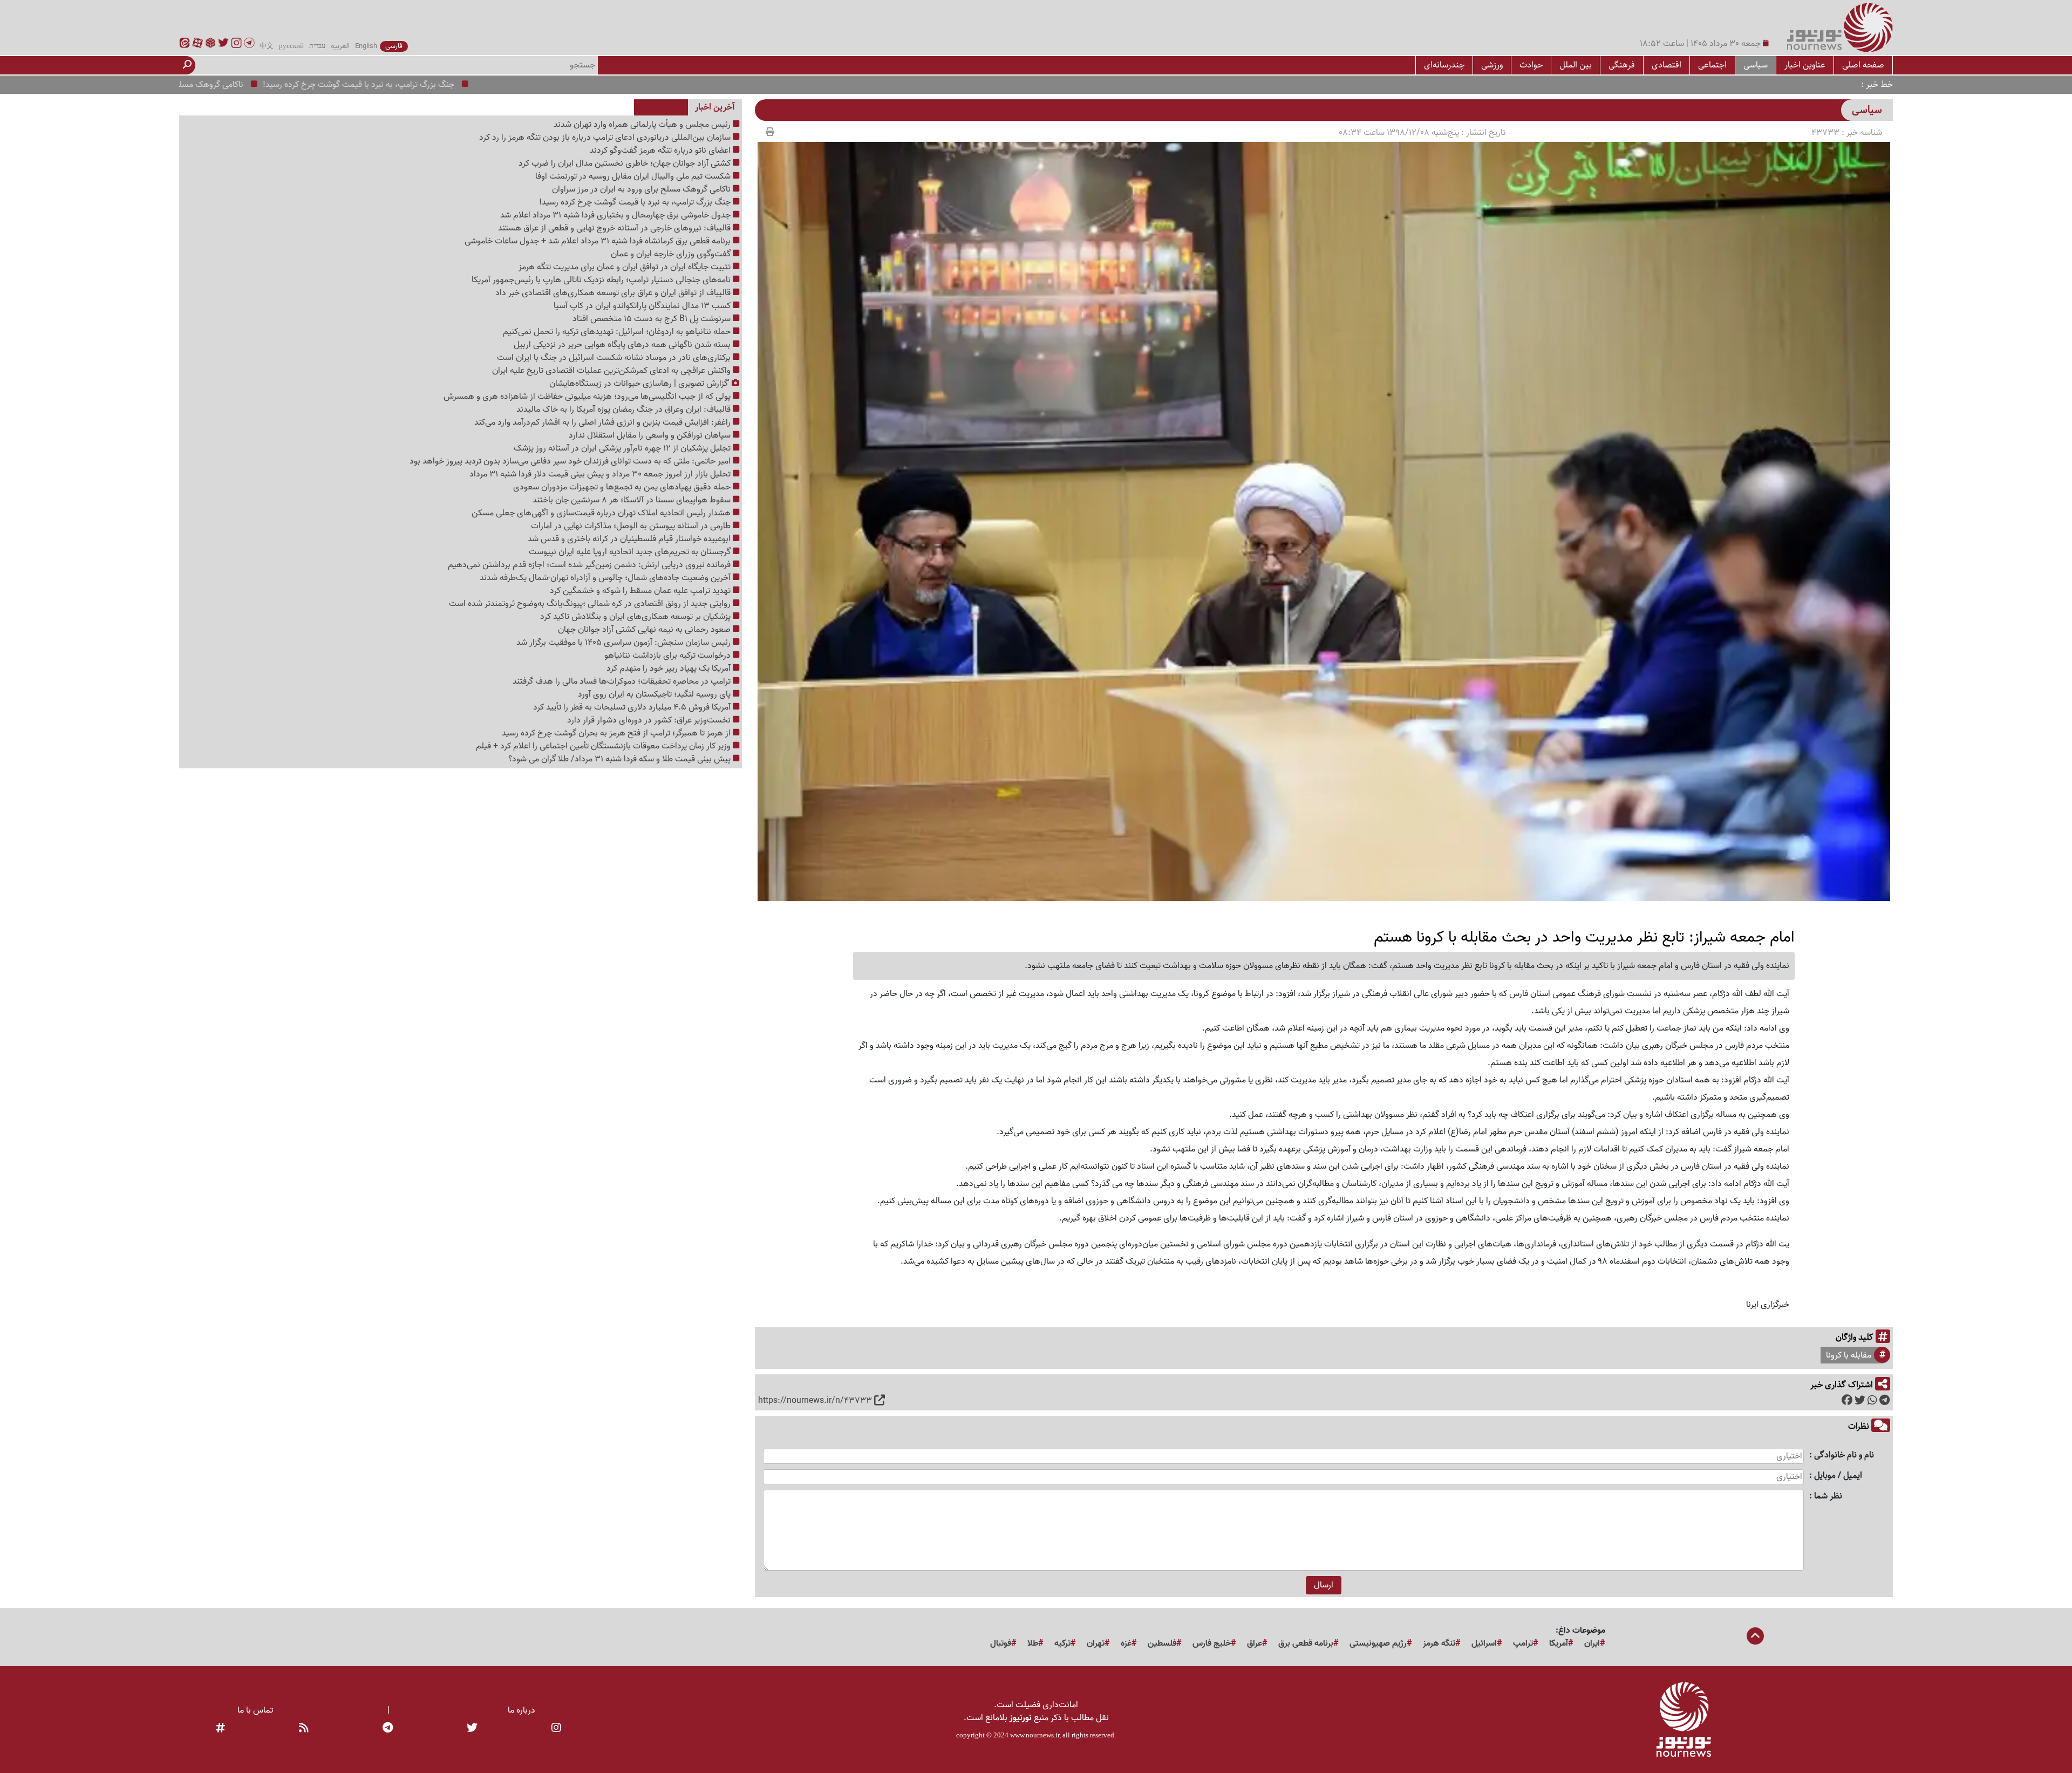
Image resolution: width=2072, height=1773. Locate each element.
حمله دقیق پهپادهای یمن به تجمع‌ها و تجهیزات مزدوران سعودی (623, 487)
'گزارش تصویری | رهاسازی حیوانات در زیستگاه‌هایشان (640, 384)
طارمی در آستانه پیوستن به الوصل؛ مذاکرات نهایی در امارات (632, 526)
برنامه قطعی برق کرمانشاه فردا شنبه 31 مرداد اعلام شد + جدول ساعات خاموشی (599, 241)
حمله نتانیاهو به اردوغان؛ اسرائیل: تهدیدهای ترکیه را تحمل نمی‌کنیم (618, 332)
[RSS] (304, 1729)
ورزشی (1492, 65)
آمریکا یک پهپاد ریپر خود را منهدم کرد (670, 669)
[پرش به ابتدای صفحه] (1755, 1637)
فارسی (394, 46)
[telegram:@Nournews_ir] (388, 1729)
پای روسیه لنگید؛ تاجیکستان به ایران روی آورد (655, 694)
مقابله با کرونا (1849, 1355)
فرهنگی (1622, 65)
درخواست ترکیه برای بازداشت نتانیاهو (669, 656)
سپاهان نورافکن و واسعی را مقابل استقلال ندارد (651, 435)
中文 (267, 46)
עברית (317, 46)
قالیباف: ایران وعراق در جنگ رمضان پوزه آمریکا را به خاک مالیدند (625, 410)
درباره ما (522, 1710)
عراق (1255, 1644)
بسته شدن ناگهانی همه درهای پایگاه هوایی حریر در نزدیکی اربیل (623, 345)
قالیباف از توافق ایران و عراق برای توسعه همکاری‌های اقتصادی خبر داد (614, 293)
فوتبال (1001, 1644)
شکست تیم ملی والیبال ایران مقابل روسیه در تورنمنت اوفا (634, 176)
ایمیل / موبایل (1838, 1476)
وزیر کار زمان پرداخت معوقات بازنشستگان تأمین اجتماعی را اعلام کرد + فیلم (604, 746)
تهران (1096, 1644)
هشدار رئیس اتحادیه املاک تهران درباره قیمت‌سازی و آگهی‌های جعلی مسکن (602, 513)
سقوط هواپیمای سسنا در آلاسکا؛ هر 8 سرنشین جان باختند (633, 500)
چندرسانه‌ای (1444, 65)
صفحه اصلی (1863, 65)
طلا (1033, 1644)
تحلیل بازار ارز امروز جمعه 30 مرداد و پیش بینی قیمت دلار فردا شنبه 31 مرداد (601, 474)
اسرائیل (1484, 1644)
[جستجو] (187, 65)
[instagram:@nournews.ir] (556, 1729)
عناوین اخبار (1805, 65)
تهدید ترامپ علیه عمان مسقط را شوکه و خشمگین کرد (641, 591)
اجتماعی (1712, 65)
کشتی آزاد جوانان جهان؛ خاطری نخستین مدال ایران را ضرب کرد (626, 163)
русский (291, 46)
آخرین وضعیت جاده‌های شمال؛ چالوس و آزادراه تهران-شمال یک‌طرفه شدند (606, 578)
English (366, 46)
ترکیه (1062, 1644)
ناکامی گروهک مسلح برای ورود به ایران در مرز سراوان (248, 85)
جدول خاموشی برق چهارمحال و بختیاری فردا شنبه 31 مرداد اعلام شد (616, 215)
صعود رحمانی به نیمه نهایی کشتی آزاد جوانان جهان (645, 630)
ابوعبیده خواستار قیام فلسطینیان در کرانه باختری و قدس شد (630, 539)
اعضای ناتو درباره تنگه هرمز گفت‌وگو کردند (661, 151)
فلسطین (1162, 1644)
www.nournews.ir (1035, 1735)
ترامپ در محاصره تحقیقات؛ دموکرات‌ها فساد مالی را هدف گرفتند (623, 681)
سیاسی (1756, 65)
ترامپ (1523, 1644)
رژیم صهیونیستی (1378, 1644)
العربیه (340, 46)
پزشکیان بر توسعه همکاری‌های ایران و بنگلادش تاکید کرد (636, 617)
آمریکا (1559, 1644)
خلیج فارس (1212, 1644)
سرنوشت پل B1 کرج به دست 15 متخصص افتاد (653, 319)
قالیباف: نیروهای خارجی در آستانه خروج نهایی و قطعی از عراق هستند (615, 228)
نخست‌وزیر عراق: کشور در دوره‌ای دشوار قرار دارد (650, 720)
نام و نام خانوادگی (1844, 1455)
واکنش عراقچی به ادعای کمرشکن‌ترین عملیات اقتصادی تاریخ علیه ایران (612, 371)
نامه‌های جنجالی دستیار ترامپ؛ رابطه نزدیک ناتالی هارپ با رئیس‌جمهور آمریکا (602, 280)
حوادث (1531, 65)
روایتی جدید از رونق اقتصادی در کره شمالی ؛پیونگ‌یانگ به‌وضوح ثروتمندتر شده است (591, 604)
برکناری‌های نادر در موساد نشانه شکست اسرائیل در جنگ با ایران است (615, 358)
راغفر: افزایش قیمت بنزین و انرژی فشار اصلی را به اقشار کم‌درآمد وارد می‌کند (604, 422)
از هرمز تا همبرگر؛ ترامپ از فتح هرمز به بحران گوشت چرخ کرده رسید (617, 733)
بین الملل (1576, 65)
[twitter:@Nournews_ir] (472, 1729)
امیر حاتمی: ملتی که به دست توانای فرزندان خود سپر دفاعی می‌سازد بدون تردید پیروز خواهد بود (571, 461)
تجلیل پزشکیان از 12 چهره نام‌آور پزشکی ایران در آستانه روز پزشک (623, 448)
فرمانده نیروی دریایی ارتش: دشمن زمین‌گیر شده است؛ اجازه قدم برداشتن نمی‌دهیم (590, 565)
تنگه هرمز (1439, 1644)
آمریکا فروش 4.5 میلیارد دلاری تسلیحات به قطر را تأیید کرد (633, 707)
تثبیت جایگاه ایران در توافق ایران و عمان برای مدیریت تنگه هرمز (626, 267)
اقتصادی (1667, 65)
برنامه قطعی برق (1306, 1644)
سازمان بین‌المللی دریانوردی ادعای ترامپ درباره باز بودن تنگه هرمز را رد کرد (606, 138)
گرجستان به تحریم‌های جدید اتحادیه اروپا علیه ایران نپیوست (631, 552)
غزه (1126, 1644)
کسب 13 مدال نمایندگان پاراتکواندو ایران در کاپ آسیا (643, 306)
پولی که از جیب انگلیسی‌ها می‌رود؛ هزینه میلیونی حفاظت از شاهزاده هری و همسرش (588, 397)
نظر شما (1828, 1496)
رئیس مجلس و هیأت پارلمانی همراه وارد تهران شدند (643, 125)
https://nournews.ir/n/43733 (815, 1401)
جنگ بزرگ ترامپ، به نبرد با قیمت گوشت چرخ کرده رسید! (453, 85)
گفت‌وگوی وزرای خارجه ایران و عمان (672, 254)
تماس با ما (255, 1710)
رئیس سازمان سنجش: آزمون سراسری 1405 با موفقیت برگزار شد (625, 643)
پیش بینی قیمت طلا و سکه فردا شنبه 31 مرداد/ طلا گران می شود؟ (621, 759)
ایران (1592, 1644)
